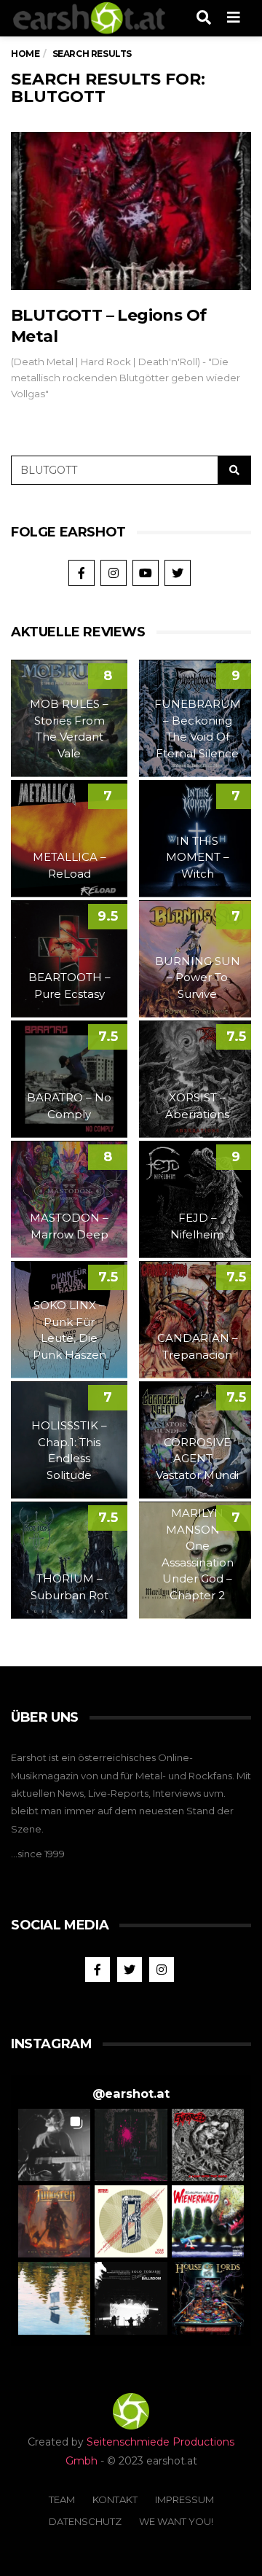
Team (62, 2499)
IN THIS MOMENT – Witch (198, 857)
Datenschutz (85, 2521)
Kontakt (115, 2499)
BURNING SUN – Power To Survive (198, 977)
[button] (54, 2145)
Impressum (184, 2499)
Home (25, 54)
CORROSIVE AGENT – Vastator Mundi (197, 1459)
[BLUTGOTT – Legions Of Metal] (131, 211)
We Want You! (176, 2521)
